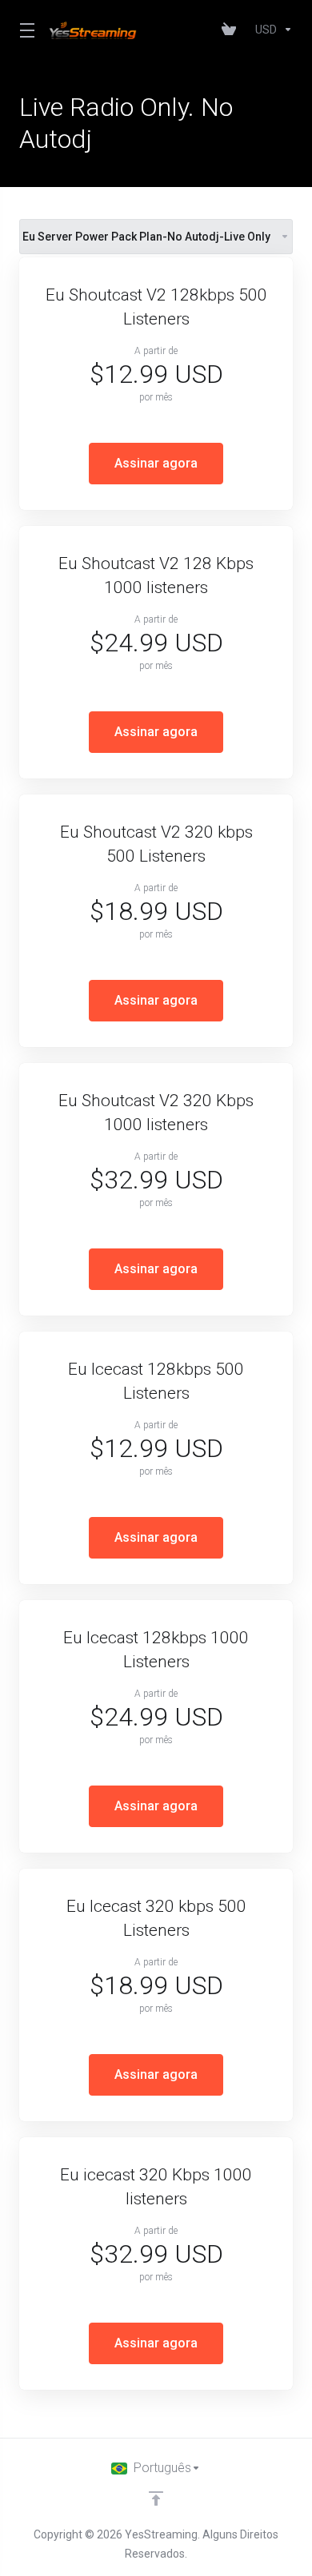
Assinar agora (156, 463)
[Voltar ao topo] (156, 2498)
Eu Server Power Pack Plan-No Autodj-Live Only (146, 237)
